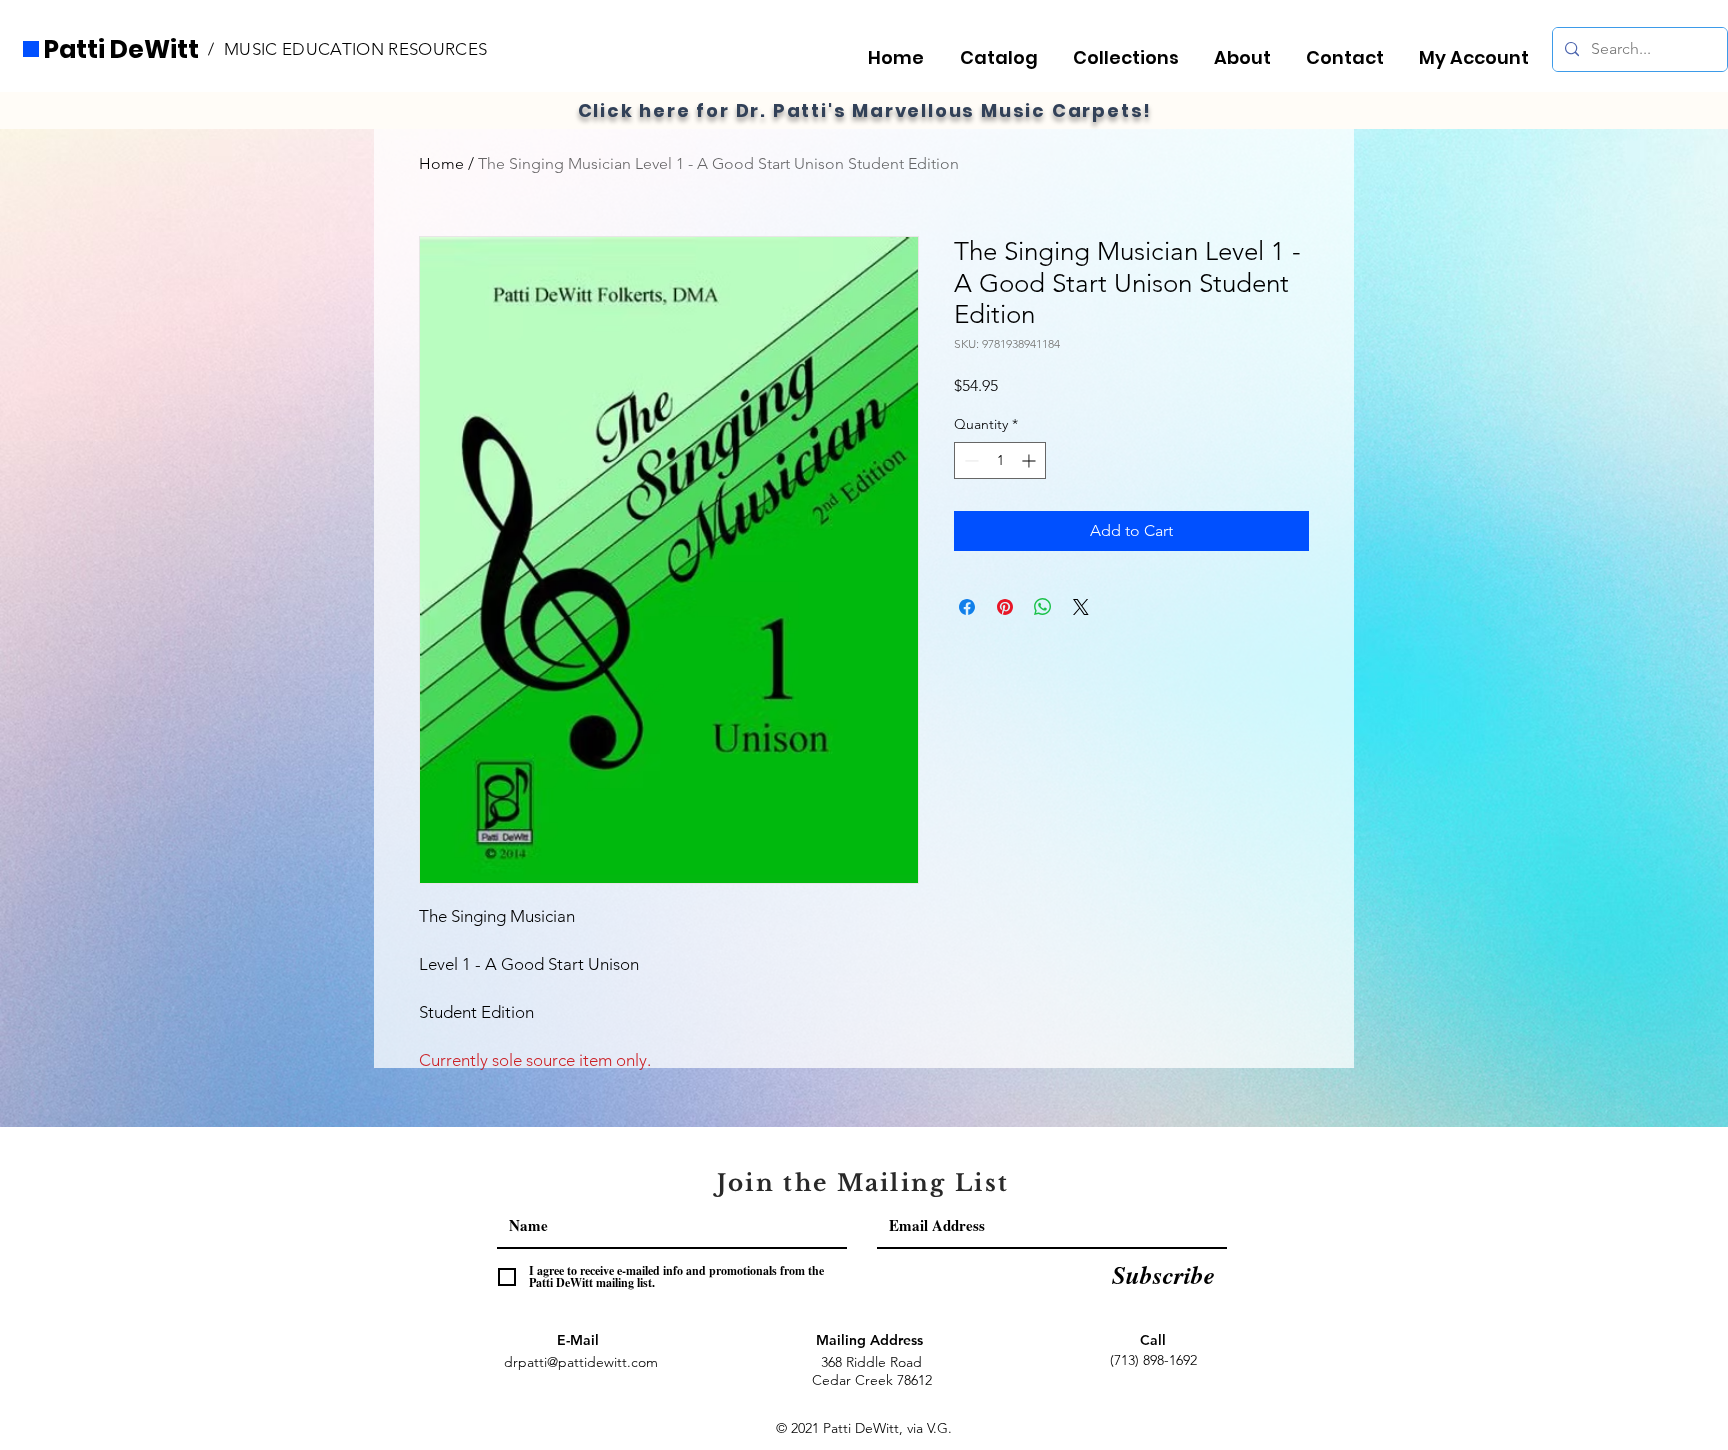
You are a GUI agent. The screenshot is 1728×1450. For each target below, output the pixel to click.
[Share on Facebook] (967, 607)
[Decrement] (969, 460)
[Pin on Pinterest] (1005, 607)
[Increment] (1030, 460)
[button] (1131, 48)
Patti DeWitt (121, 49)
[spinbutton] (1000, 460)
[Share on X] (1081, 607)
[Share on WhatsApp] (1043, 607)
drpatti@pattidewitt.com (581, 1362)
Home (441, 163)
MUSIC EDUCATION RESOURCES (356, 49)
